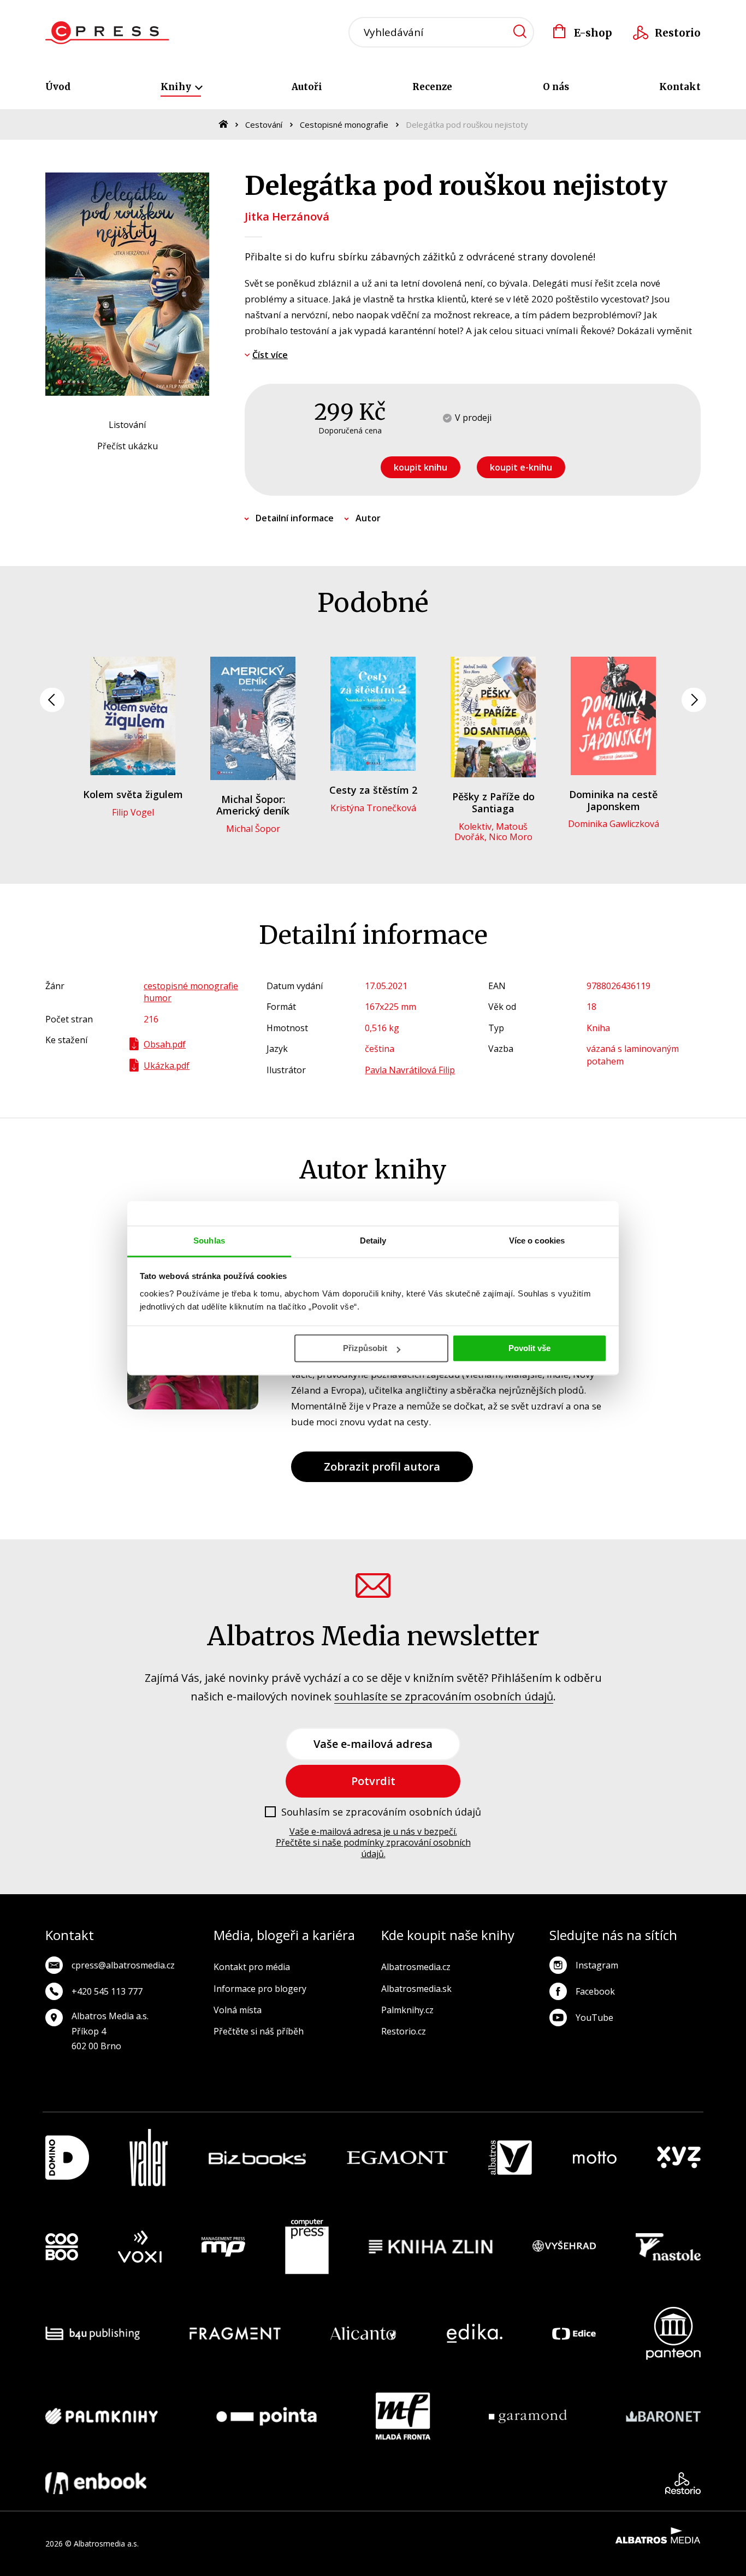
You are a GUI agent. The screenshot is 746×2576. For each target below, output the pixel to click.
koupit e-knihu (521, 467)
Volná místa (238, 2010)
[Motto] (595, 2158)
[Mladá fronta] (403, 2416)
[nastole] (668, 2247)
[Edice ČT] (574, 2333)
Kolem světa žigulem (133, 794)
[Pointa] (267, 2416)
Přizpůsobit (365, 1348)
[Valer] (149, 2158)
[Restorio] (683, 2483)
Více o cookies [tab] (537, 1241)
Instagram (597, 1965)
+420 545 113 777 (107, 1991)
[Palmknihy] (102, 2416)
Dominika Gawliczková (614, 824)
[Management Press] (223, 2247)
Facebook (595, 1991)
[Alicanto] (363, 2333)
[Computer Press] (307, 2247)
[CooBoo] (62, 2247)
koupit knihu (421, 467)
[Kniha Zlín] (431, 2247)
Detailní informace (295, 518)
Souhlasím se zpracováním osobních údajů (381, 1812)
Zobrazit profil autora (382, 1467)
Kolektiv (475, 826)
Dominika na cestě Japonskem (613, 800)
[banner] (107, 33)
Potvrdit (373, 1781)
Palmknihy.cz (407, 2010)
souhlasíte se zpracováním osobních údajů (444, 1696)
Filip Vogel (133, 812)
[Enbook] (96, 2483)
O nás (556, 87)
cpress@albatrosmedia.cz (123, 1965)
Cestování (264, 124)
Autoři (307, 87)
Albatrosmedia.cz (416, 1967)
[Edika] (475, 2333)
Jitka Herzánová (287, 216)
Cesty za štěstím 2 (373, 790)
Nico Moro (511, 837)
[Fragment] (235, 2333)
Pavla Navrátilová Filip (410, 1070)
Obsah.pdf (165, 1044)
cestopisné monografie (191, 986)
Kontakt (680, 87)
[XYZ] (679, 2158)
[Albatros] (510, 2158)
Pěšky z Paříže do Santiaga (493, 802)
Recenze (432, 87)
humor (158, 998)
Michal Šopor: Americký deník (253, 805)
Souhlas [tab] (209, 1241)
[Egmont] (397, 2158)
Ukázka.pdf (167, 1066)
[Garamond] (528, 2416)
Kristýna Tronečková (373, 808)
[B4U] (93, 2333)
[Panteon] (673, 2333)
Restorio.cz (404, 2031)
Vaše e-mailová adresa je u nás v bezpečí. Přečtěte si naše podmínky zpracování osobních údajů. (373, 1843)
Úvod (58, 87)
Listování (127, 425)
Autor (368, 518)
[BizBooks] (257, 2158)
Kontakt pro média (252, 1967)
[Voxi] (140, 2247)
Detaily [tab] (373, 1241)
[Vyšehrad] (564, 2247)
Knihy (177, 87)
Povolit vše (529, 1348)
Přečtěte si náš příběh (259, 2031)
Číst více (270, 355)
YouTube (594, 2018)
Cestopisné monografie (344, 124)
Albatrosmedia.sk (416, 1989)
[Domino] (67, 2158)
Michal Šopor (253, 829)
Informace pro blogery (260, 1989)
